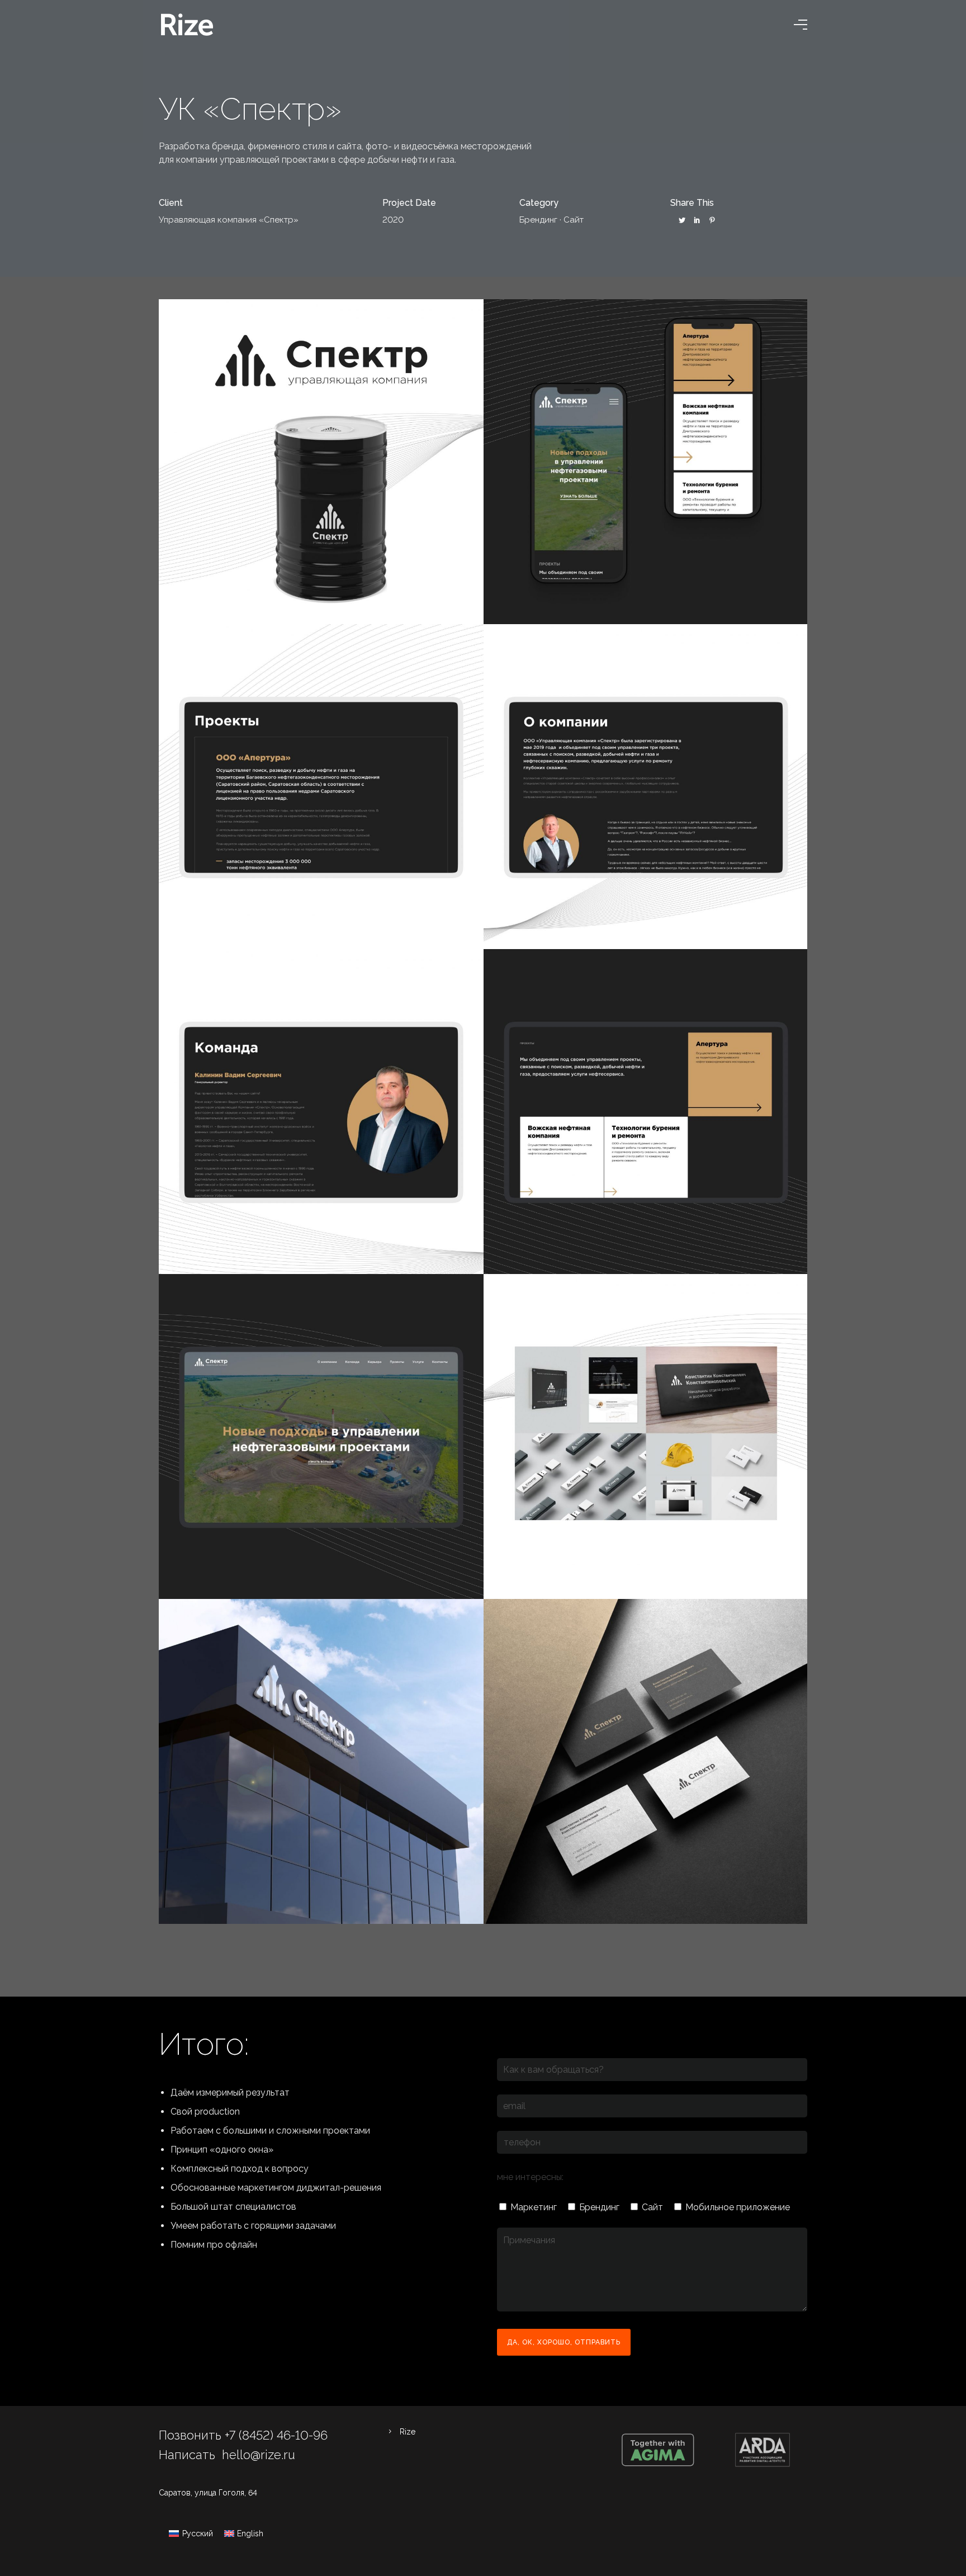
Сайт (574, 220)
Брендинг (538, 220)
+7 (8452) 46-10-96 (276, 2435)
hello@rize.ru (259, 2455)
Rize (408, 2432)
